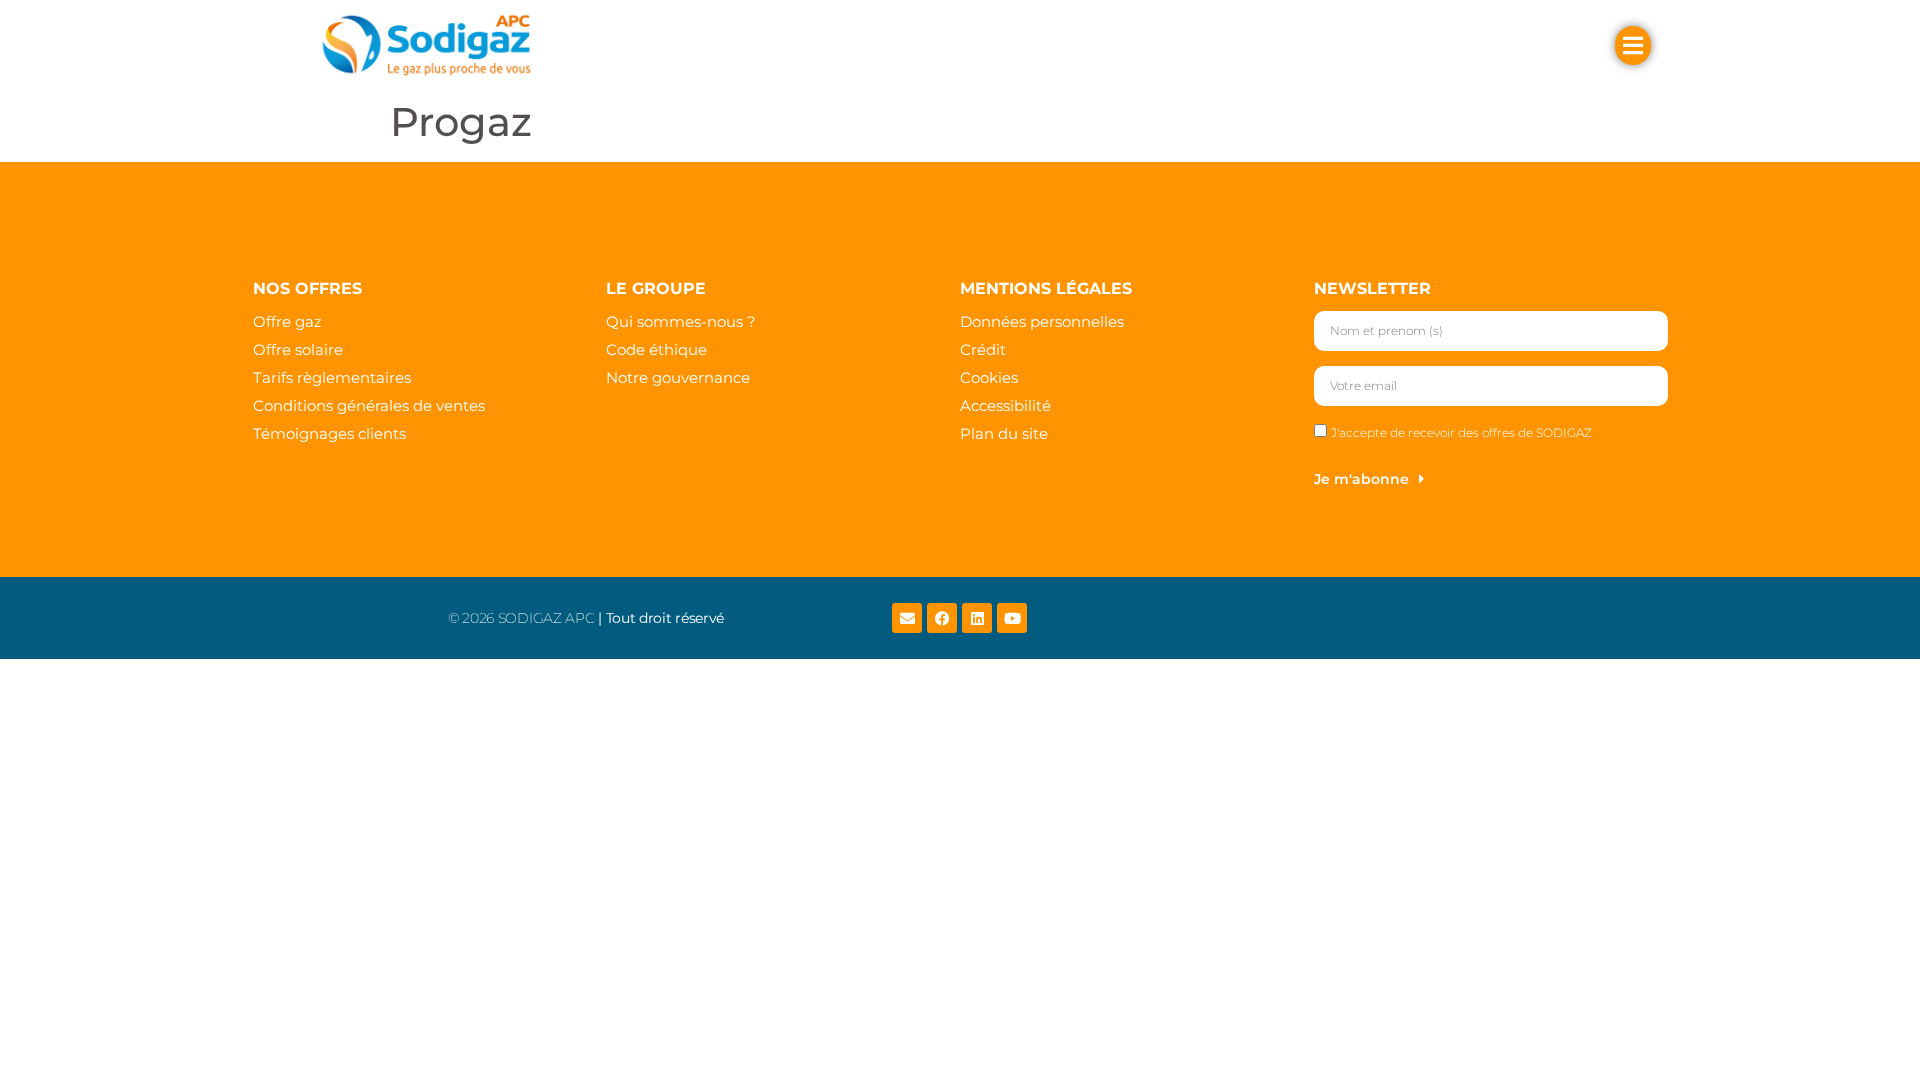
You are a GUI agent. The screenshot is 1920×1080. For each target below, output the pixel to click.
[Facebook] (942, 618)
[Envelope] (907, 618)
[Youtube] (1012, 618)
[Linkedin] (977, 618)
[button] (684, 45)
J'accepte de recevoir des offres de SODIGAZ (1461, 432)
